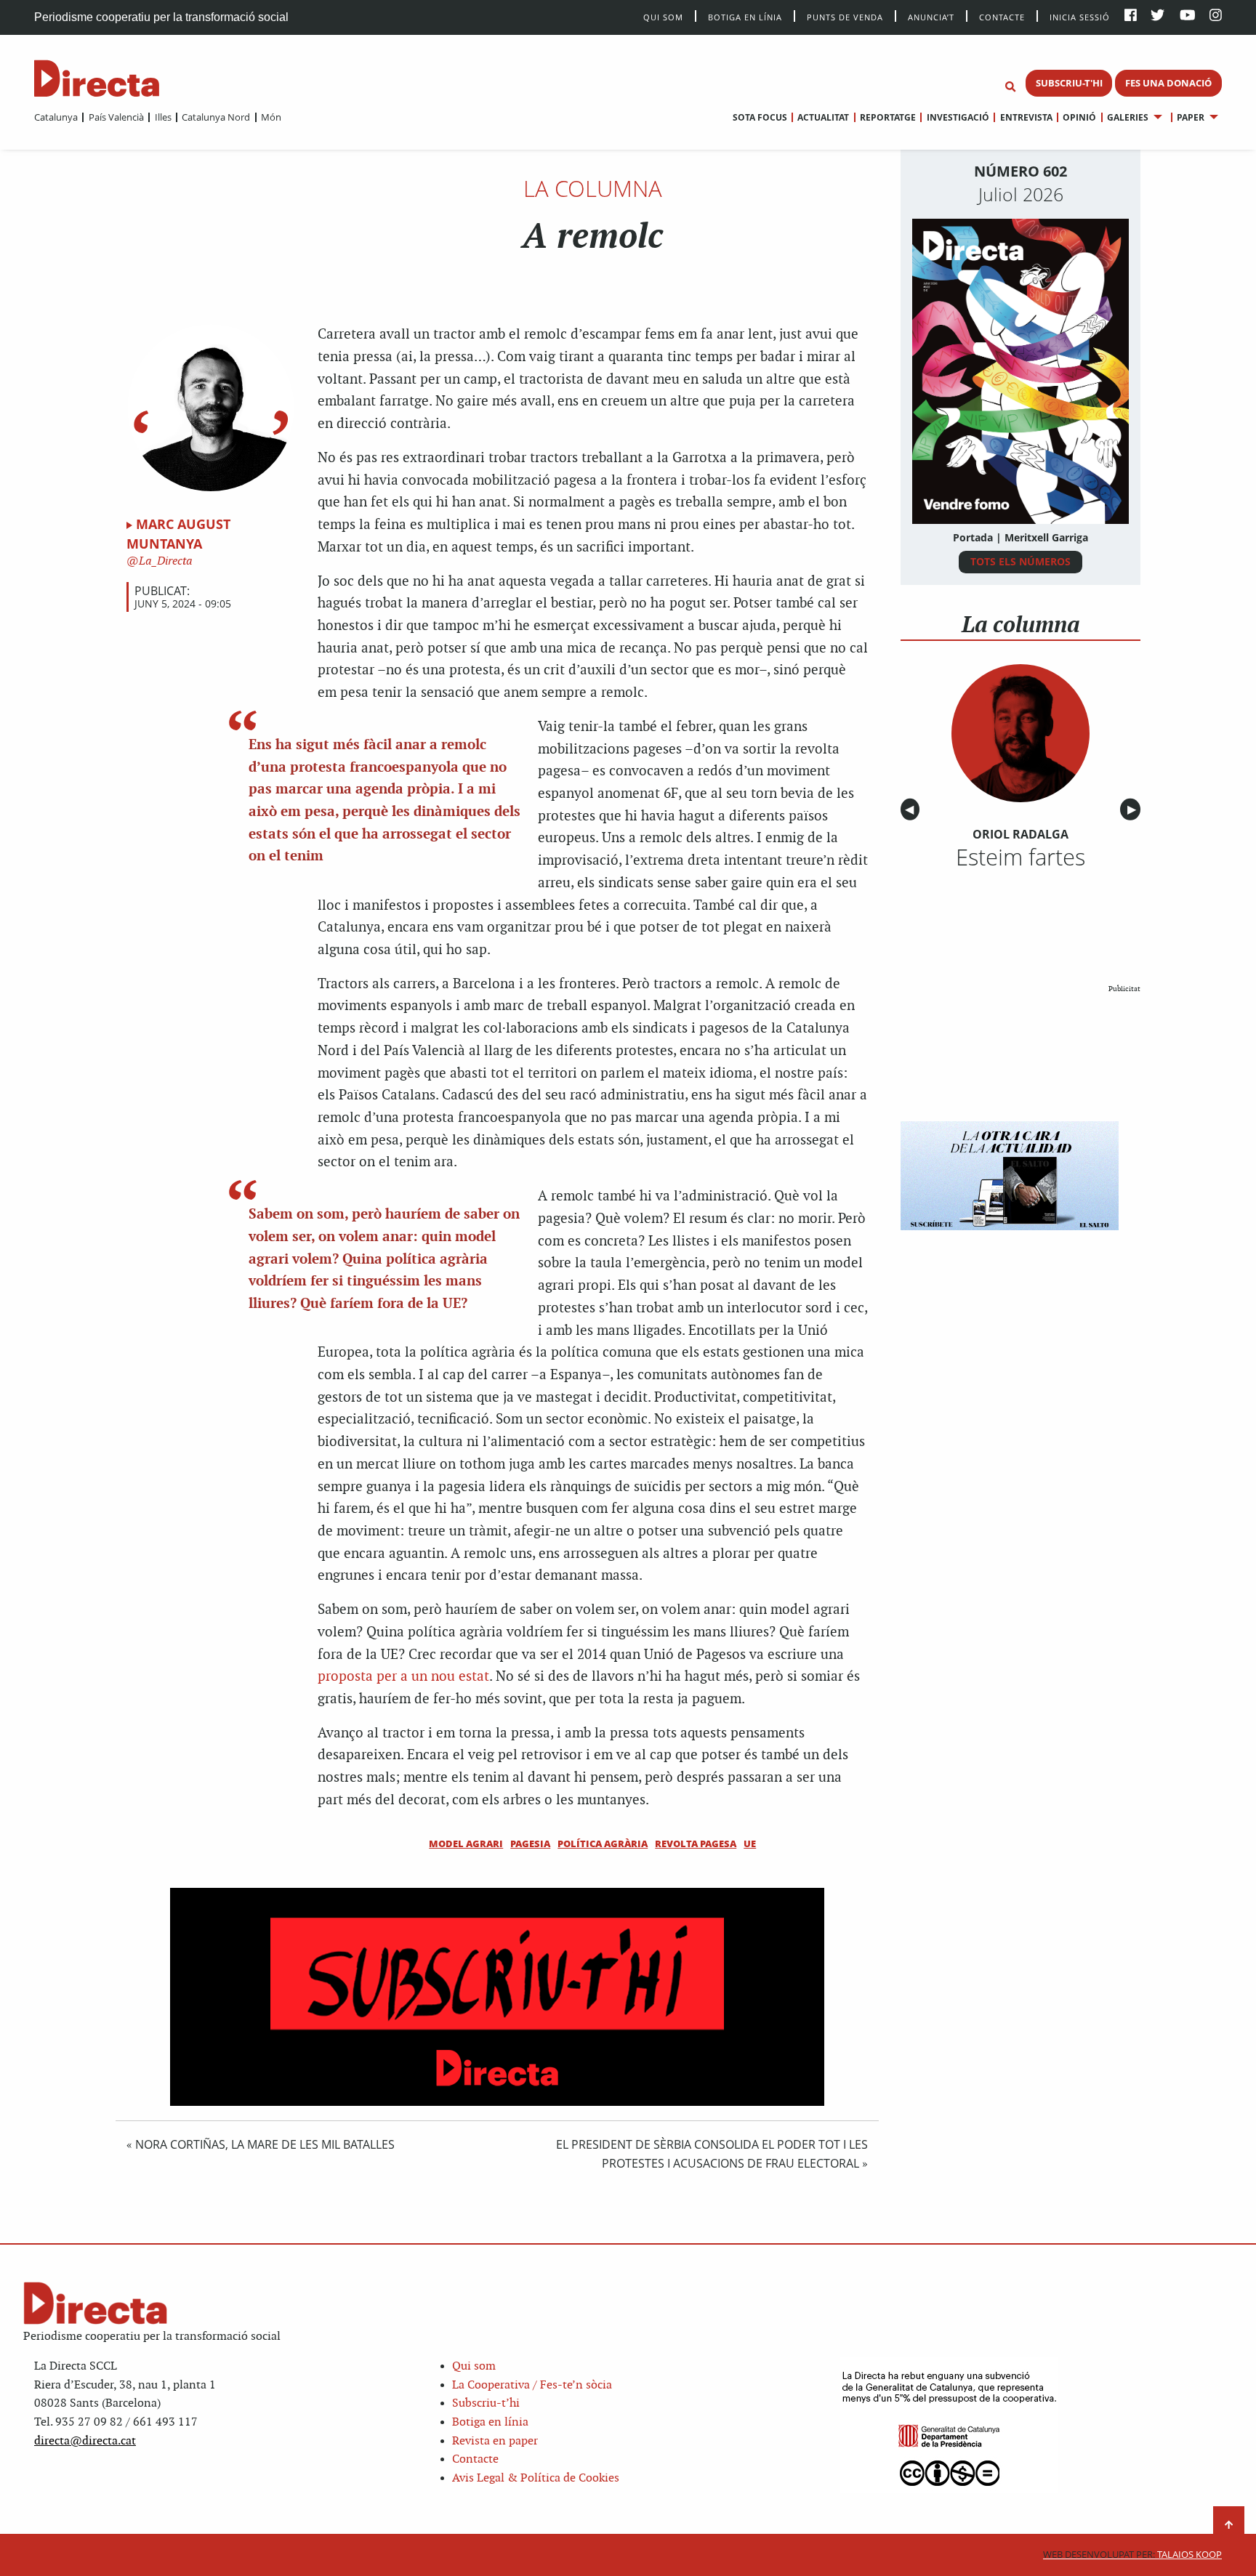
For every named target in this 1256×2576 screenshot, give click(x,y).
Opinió (1079, 117)
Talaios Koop (1132, 2555)
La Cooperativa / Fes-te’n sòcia (532, 2385)
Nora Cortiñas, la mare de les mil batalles (265, 2144)
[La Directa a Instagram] (1216, 16)
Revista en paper (495, 2441)
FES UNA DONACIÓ (1168, 83)
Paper (1191, 117)
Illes (163, 117)
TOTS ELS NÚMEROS (1020, 561)
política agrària (603, 1844)
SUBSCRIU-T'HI (1069, 83)
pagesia (530, 1844)
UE (750, 1844)
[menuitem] (56, 117)
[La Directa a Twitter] (1158, 16)
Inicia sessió (1080, 16)
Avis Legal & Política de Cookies (536, 2478)
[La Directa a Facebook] (1131, 16)
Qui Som (663, 17)
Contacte (1002, 16)
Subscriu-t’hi (486, 2403)
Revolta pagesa (696, 1844)
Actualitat (823, 117)
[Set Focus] (1010, 87)
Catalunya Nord (216, 117)
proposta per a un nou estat (403, 1677)
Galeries (1128, 117)
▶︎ (1134, 810)
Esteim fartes (1020, 857)
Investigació (958, 117)
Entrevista (1026, 117)
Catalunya (56, 117)
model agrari (466, 1844)
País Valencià (116, 117)
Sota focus (760, 117)
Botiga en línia (745, 16)
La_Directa (164, 561)
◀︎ (912, 810)
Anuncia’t (931, 16)
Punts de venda (845, 16)
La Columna (593, 188)
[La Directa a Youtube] (1188, 16)
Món (271, 117)
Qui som (474, 2366)
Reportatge (888, 117)
